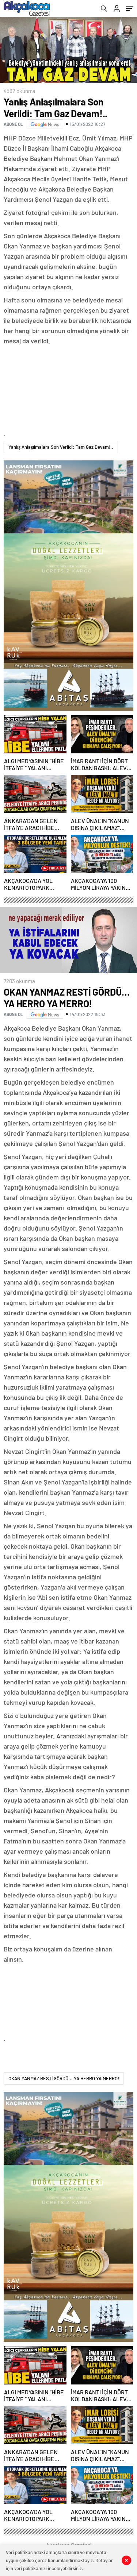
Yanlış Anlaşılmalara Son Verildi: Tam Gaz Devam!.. (61, 447)
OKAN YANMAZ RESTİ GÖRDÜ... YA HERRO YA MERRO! (64, 2078)
